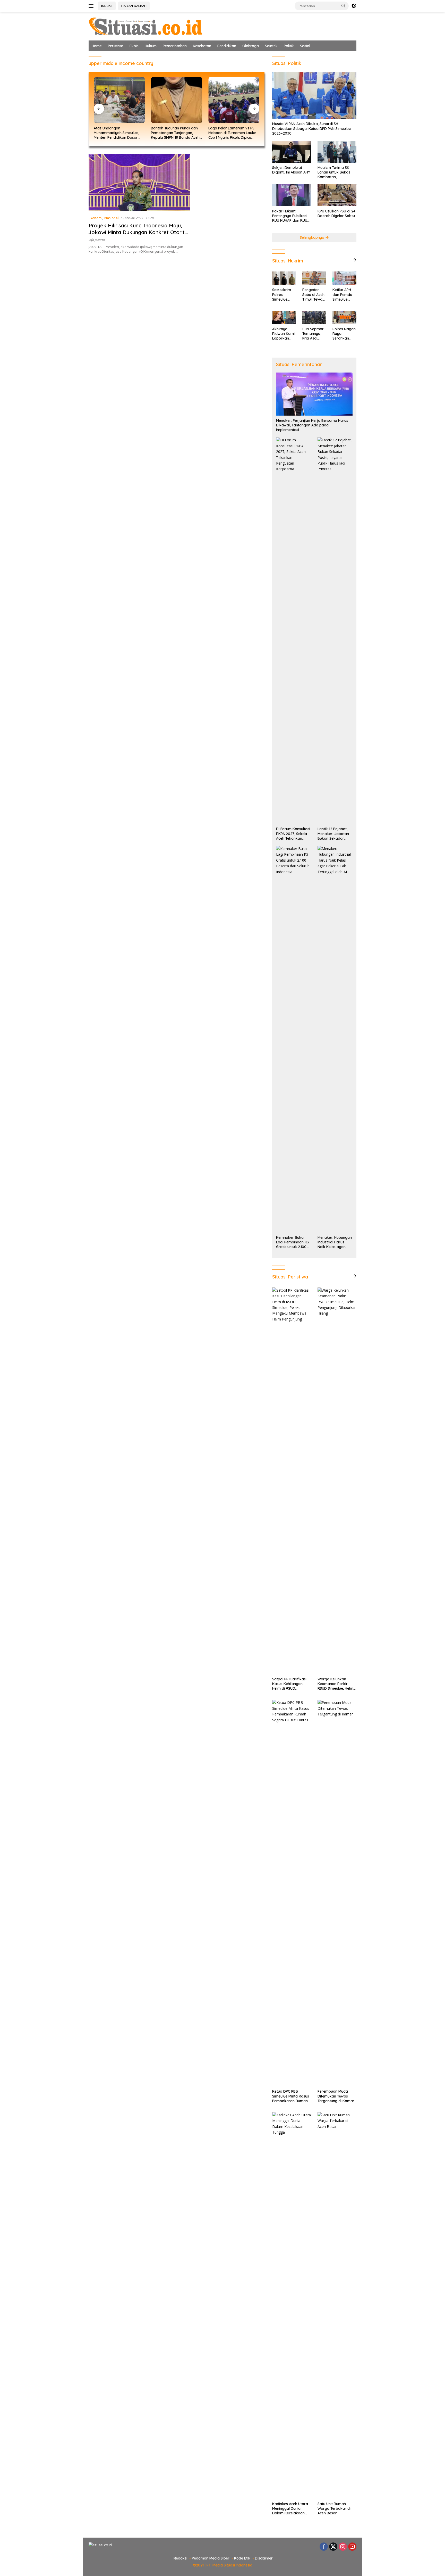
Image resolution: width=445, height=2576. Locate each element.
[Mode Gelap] (354, 6)
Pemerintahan (175, 46)
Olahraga (251, 46)
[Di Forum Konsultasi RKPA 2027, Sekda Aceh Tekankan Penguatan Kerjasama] (294, 631)
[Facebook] (324, 2547)
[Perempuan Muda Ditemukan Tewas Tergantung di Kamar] (337, 1893)
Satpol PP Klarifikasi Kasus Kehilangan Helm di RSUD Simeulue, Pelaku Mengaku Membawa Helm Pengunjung (290, 1684)
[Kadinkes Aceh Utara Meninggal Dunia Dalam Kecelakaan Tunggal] (292, 2306)
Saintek (271, 46)
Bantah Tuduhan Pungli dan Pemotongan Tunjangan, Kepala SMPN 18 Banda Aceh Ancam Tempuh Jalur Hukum (176, 133)
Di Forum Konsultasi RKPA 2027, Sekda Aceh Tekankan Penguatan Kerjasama (293, 834)
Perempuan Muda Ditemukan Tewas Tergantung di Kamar (336, 2096)
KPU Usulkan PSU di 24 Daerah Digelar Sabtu (336, 213)
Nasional (112, 218)
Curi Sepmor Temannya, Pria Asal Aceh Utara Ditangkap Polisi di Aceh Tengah (313, 334)
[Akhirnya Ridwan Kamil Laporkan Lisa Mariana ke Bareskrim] (284, 317)
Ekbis (134, 46)
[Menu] (92, 6)
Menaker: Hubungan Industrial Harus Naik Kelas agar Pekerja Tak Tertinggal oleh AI (335, 1242)
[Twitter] (333, 2547)
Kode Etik (242, 2558)
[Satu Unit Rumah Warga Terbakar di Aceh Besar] (337, 2306)
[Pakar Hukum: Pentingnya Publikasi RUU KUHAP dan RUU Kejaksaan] (292, 195)
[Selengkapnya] (354, 260)
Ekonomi (96, 218)
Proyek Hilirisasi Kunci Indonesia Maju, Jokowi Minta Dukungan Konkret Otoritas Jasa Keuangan (139, 232)
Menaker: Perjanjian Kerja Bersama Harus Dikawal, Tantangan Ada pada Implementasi (312, 425)
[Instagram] (343, 2547)
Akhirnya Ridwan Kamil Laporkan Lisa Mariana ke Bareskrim (284, 334)
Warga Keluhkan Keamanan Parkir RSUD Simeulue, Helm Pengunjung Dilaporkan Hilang (335, 1684)
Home (97, 46)
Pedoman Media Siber (211, 2558)
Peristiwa (116, 46)
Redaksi (180, 2558)
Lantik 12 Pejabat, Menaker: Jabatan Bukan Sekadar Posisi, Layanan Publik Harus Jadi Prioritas (333, 834)
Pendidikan (227, 46)
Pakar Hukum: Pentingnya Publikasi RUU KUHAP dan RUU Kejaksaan (290, 216)
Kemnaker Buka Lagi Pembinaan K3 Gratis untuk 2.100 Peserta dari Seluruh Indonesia (293, 1242)
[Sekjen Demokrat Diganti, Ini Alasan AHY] (292, 152)
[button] (344, 6)
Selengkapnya (313, 237)
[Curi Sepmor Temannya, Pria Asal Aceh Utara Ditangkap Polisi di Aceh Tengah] (314, 317)
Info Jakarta (97, 240)
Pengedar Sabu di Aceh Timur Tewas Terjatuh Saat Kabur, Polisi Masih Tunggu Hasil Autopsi (314, 295)
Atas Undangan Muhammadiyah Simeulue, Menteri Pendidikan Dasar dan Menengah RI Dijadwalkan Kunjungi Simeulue (116, 133)
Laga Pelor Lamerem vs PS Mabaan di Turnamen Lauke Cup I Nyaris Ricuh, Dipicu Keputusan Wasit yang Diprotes (232, 133)
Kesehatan (202, 46)
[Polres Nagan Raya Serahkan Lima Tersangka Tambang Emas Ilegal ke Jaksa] (344, 317)
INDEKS (107, 6)
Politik (289, 46)
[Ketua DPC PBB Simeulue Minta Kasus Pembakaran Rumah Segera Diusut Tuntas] (292, 1893)
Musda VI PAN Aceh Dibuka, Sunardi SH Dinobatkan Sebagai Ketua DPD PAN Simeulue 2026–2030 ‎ (311, 128)
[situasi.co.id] (145, 26)
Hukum (151, 46)
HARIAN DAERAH (134, 6)
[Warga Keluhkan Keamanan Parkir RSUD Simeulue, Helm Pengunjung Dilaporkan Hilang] (337, 1481)
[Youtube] (352, 2547)
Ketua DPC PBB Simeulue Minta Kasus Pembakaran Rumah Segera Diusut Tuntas (291, 2096)
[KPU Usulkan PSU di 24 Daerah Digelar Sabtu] (337, 195)
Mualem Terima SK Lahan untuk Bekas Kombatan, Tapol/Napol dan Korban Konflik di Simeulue (334, 172)
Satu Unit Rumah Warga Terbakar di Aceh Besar (334, 2508)
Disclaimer (264, 2558)
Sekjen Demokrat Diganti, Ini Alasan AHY (291, 170)
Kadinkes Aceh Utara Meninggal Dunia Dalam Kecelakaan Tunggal (290, 2509)
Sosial (305, 46)
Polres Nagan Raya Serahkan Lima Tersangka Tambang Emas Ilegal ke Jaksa (344, 334)
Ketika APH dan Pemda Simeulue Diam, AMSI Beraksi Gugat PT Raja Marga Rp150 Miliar (343, 295)
